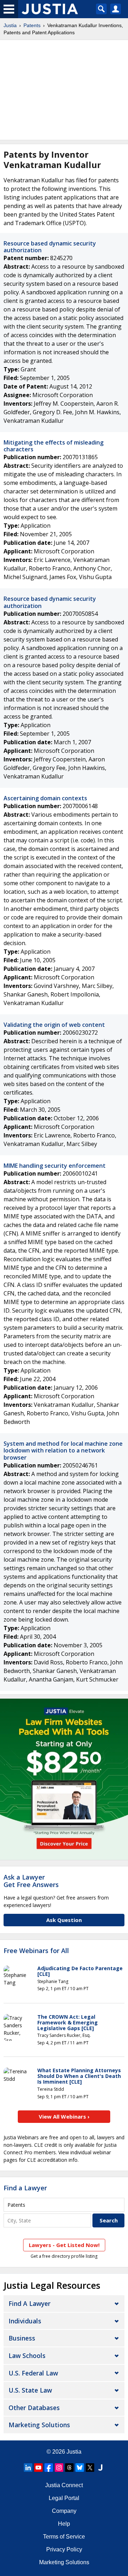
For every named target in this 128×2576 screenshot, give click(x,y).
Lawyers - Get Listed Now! (64, 2245)
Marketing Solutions (39, 2425)
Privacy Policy (64, 2549)
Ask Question (64, 1920)
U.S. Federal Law (33, 2373)
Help (64, 2524)
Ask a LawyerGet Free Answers (31, 1881)
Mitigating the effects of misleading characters (54, 446)
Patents (32, 25)
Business (22, 2338)
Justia (10, 25)
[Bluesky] (80, 2468)
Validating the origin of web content (54, 1025)
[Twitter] (90, 2468)
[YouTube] (38, 2468)
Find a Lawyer (25, 2188)
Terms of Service (64, 2537)
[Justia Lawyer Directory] (100, 2468)
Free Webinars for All (36, 1951)
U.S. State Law (30, 2390)
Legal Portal (64, 2498)
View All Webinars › (64, 2116)
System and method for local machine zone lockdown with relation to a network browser (63, 1450)
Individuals (25, 2321)
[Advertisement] (64, 90)
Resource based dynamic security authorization (50, 247)
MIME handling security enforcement (55, 1166)
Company (64, 2511)
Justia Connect (64, 2485)
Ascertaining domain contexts (45, 798)
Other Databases (34, 2408)
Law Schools (27, 2356)
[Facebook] (49, 2468)
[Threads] (69, 2468)
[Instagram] (59, 2468)
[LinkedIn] (28, 2468)
